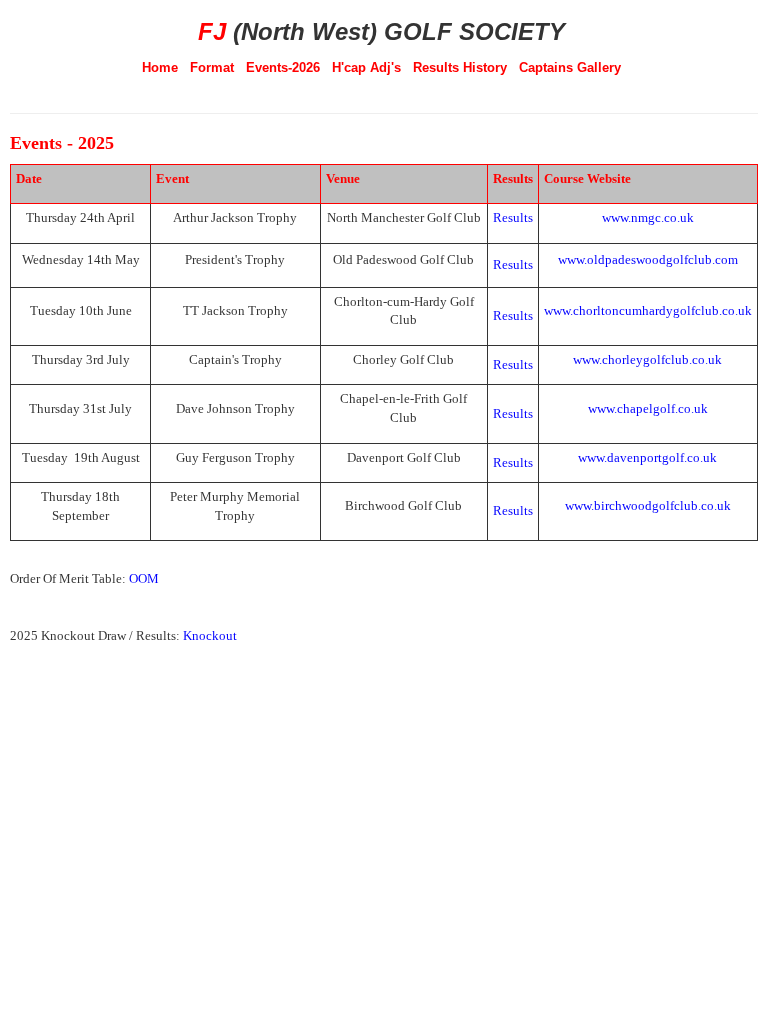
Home (160, 67)
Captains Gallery (570, 67)
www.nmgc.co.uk (648, 217)
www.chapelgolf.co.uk (648, 408)
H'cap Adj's (366, 67)
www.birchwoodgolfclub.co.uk (648, 505)
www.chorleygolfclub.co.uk (647, 359)
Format (212, 67)
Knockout (210, 635)
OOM (147, 578)
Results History (460, 67)
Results (513, 264)
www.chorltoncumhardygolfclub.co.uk (648, 310)
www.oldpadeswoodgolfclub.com (648, 259)
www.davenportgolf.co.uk (647, 457)
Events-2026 (283, 67)
